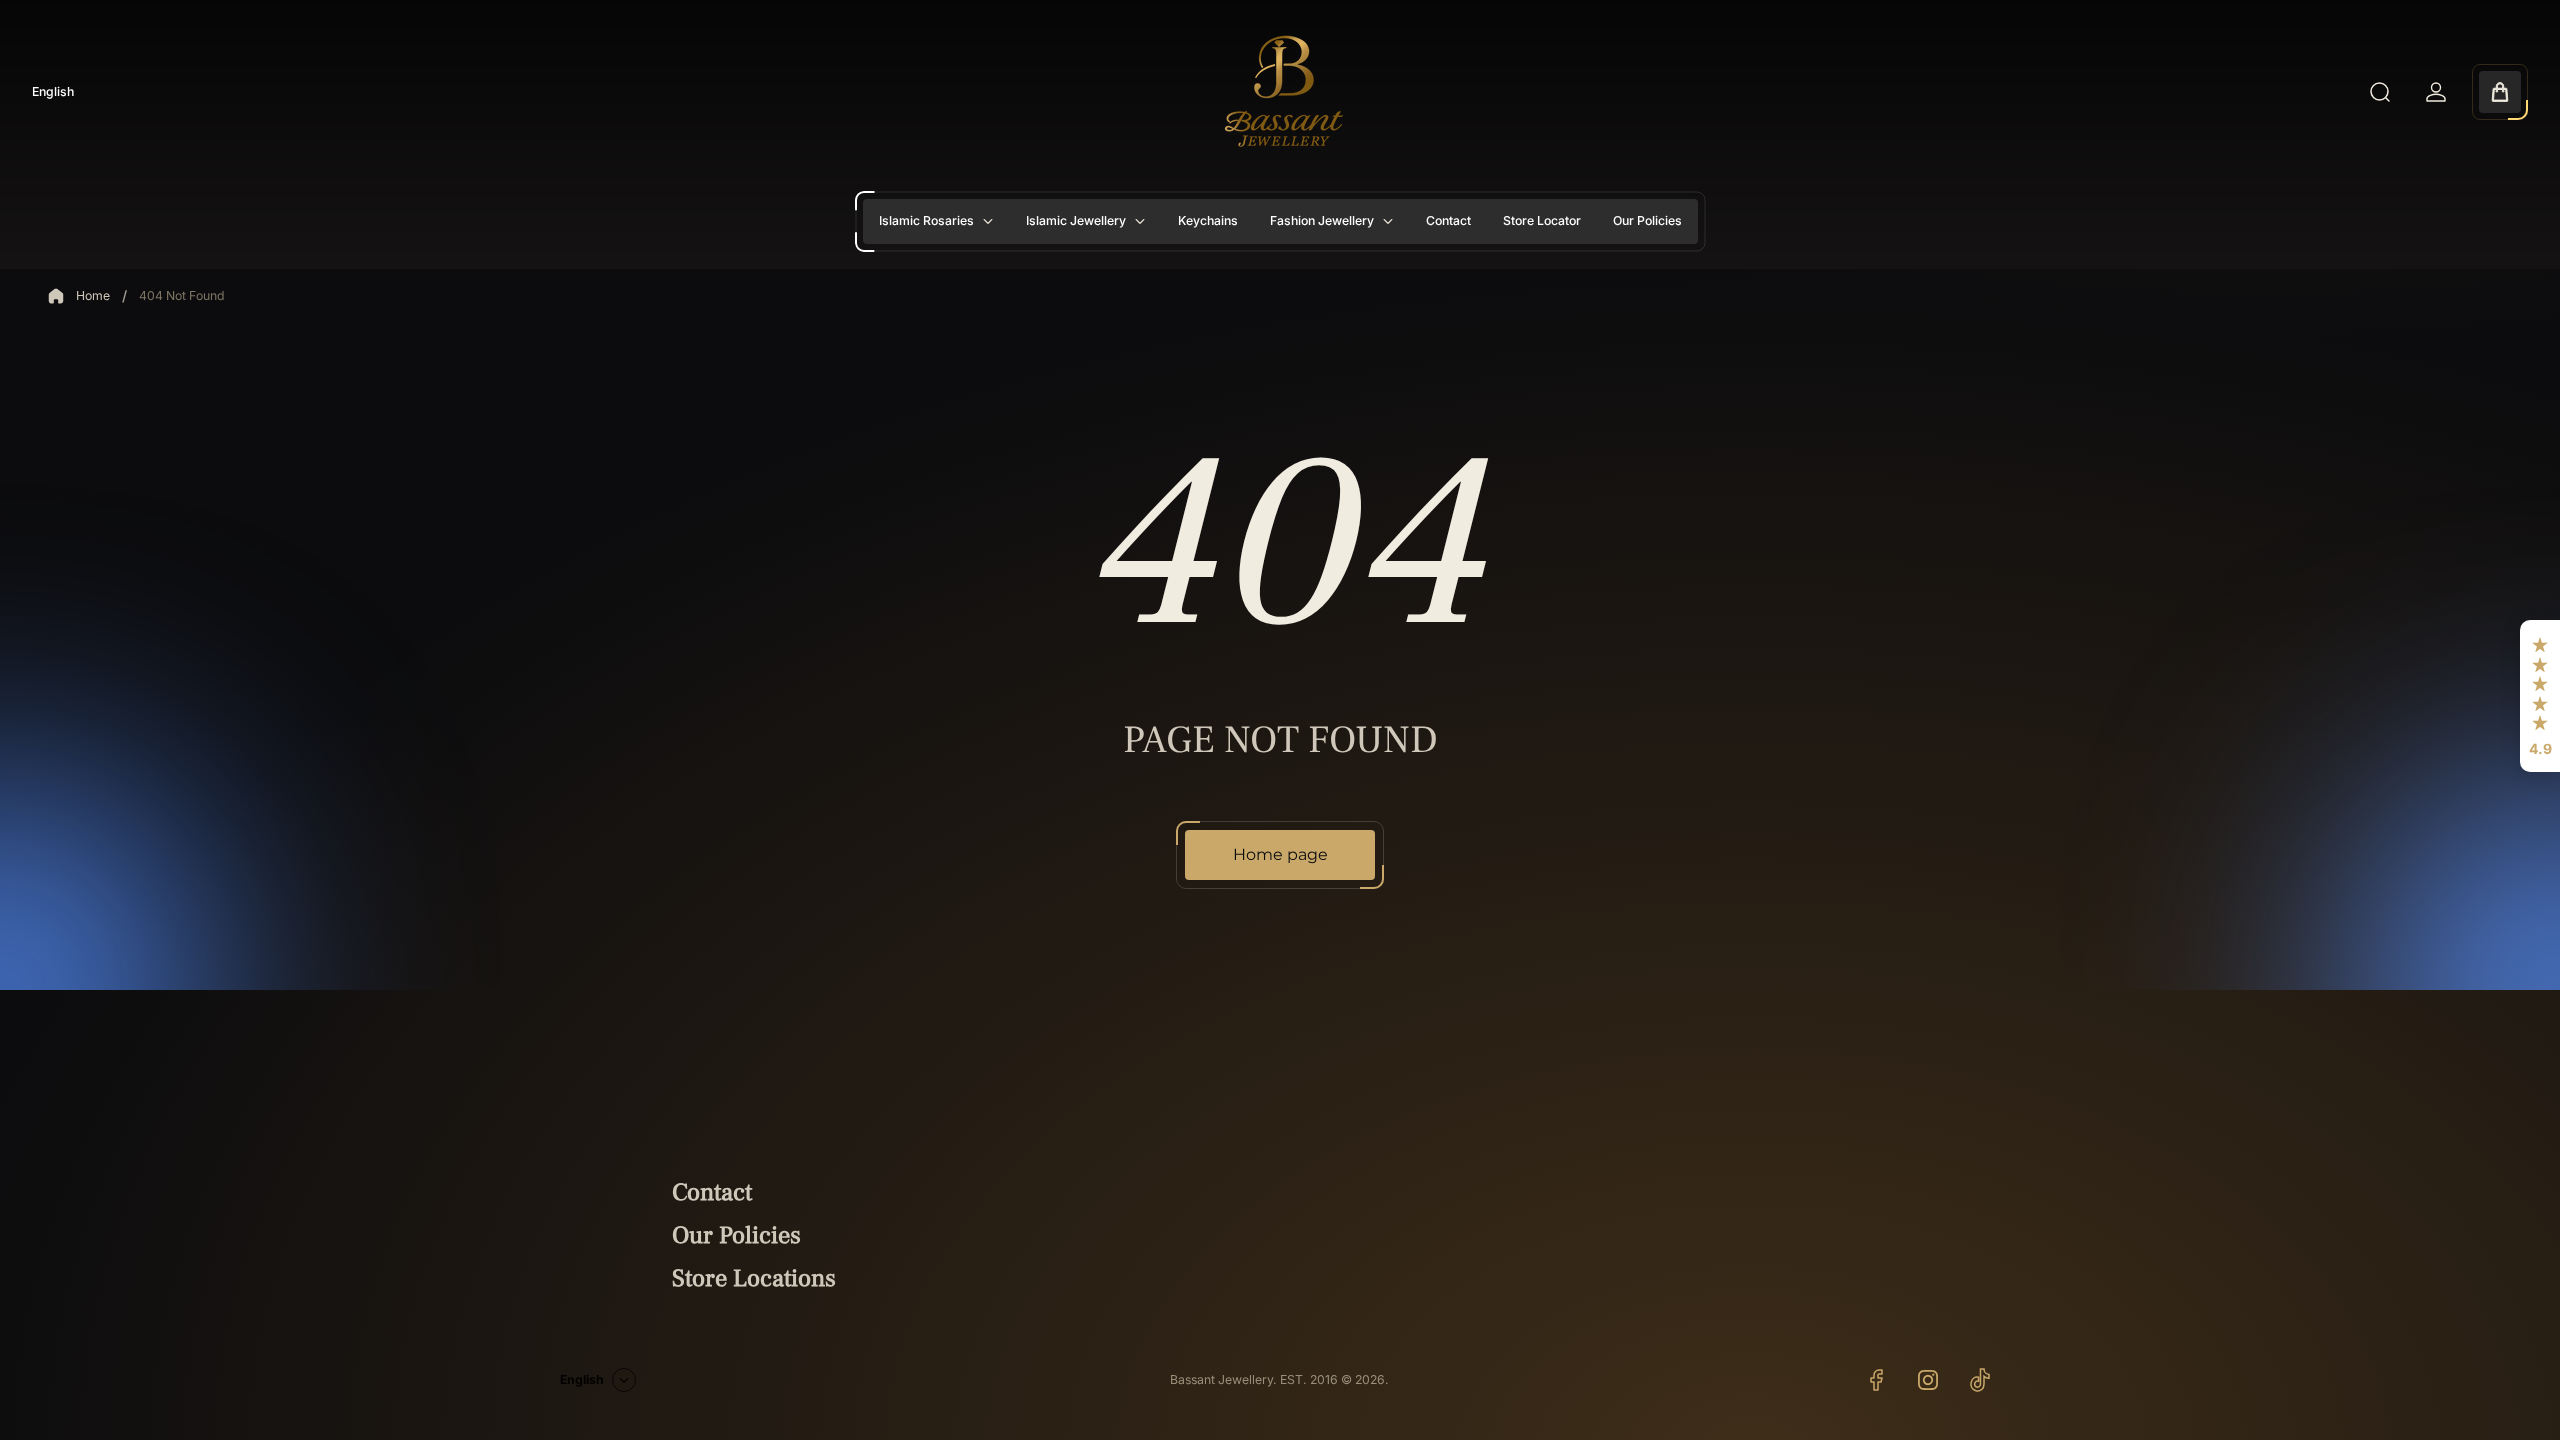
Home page (1280, 854)
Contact (712, 1192)
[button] (2540, 696)
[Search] (2380, 92)
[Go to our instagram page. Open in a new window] (1928, 1380)
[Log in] (2436, 92)
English (53, 91)
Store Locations (754, 1278)
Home (93, 295)
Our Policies (736, 1235)
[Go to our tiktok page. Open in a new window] (1980, 1380)
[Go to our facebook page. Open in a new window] (1876, 1380)
